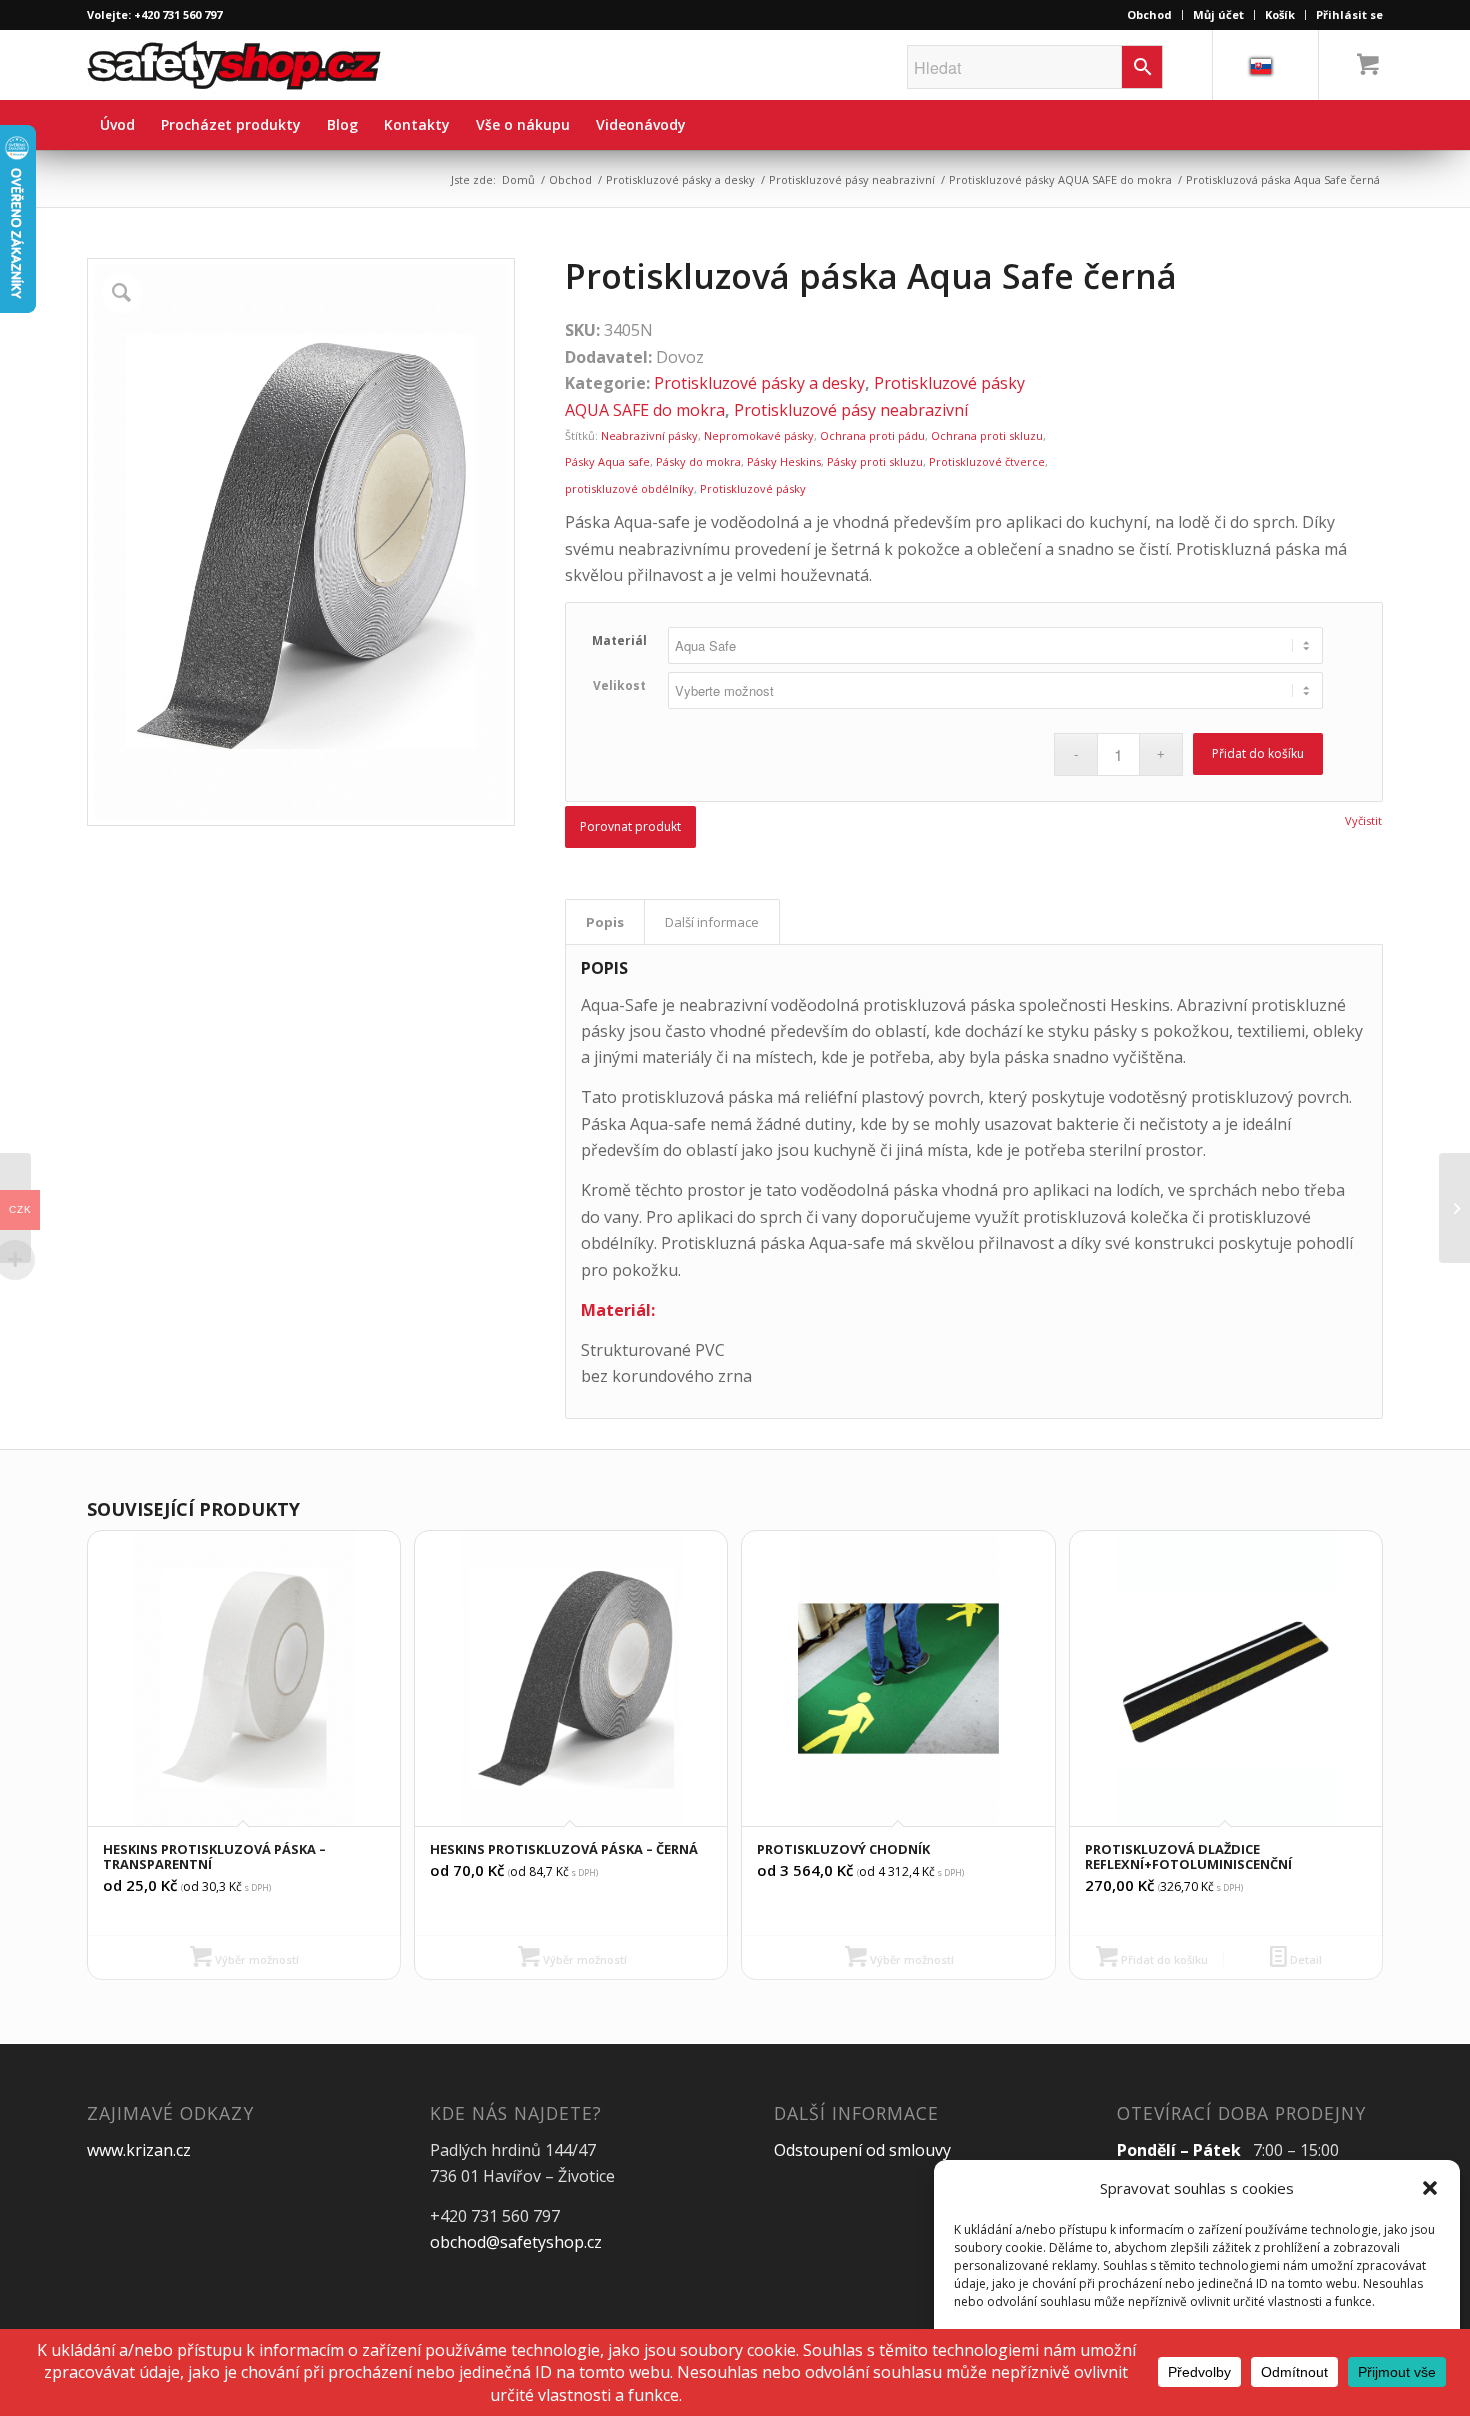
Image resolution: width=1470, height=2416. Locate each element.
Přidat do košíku (1258, 753)
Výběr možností (255, 1959)
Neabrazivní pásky (649, 435)
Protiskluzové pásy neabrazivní (852, 179)
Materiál (619, 640)
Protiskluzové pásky (753, 488)
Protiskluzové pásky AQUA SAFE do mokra (1060, 179)
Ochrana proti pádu (872, 435)
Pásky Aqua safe (607, 461)
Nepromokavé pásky (759, 435)
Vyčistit (1363, 820)
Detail (1304, 1959)
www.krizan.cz (139, 2150)
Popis (605, 922)
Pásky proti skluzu (875, 461)
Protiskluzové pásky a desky (680, 179)
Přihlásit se (1349, 14)
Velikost (619, 685)
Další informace (712, 922)
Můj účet (1218, 14)
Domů (518, 179)
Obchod (1149, 14)
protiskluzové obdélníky (629, 488)
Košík (1280, 14)
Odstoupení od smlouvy (862, 2150)
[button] (1430, 2188)
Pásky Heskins (784, 461)
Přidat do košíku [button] (1163, 1959)
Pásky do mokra (698, 461)
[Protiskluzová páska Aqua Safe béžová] (1454, 1208)
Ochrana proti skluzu (987, 435)
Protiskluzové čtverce (987, 461)
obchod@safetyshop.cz (516, 2242)
